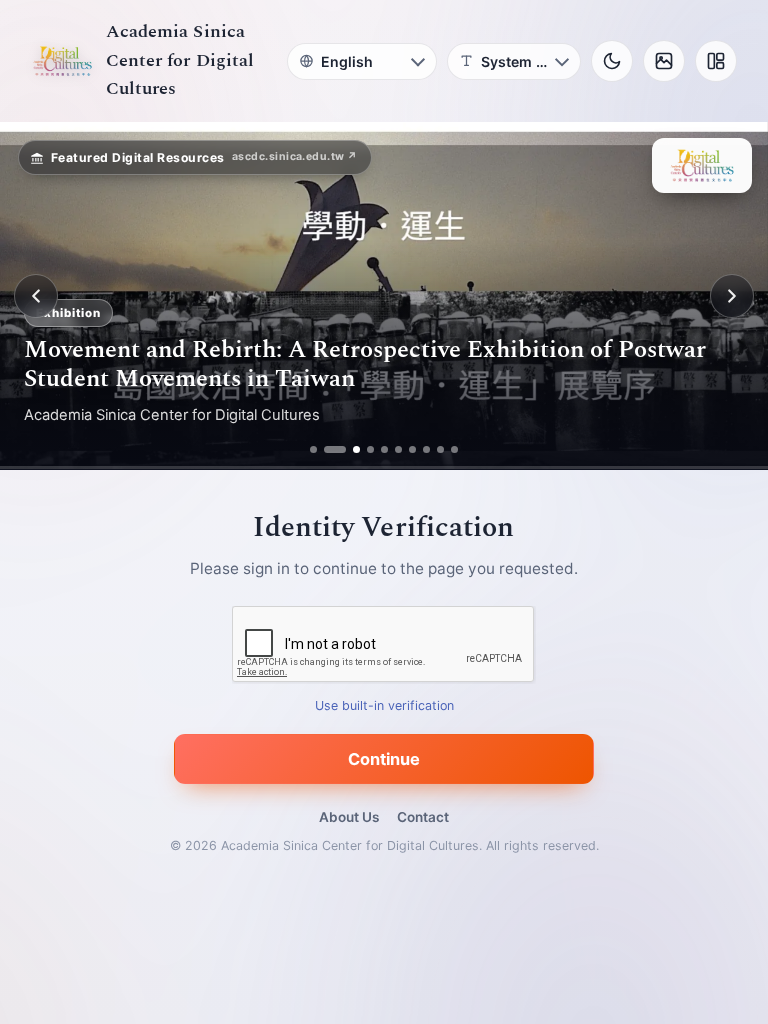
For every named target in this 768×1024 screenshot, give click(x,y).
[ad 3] (349, 449)
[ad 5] (384, 449)
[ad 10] (454, 449)
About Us (349, 817)
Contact (423, 817)
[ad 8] (426, 449)
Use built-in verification (384, 706)
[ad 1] (313, 449)
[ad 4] (370, 449)
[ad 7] (412, 449)
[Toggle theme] (612, 61)
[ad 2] (327, 449)
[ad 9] (440, 449)
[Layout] (716, 61)
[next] (732, 296)
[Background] (664, 61)
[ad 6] (398, 449)
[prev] (36, 296)
